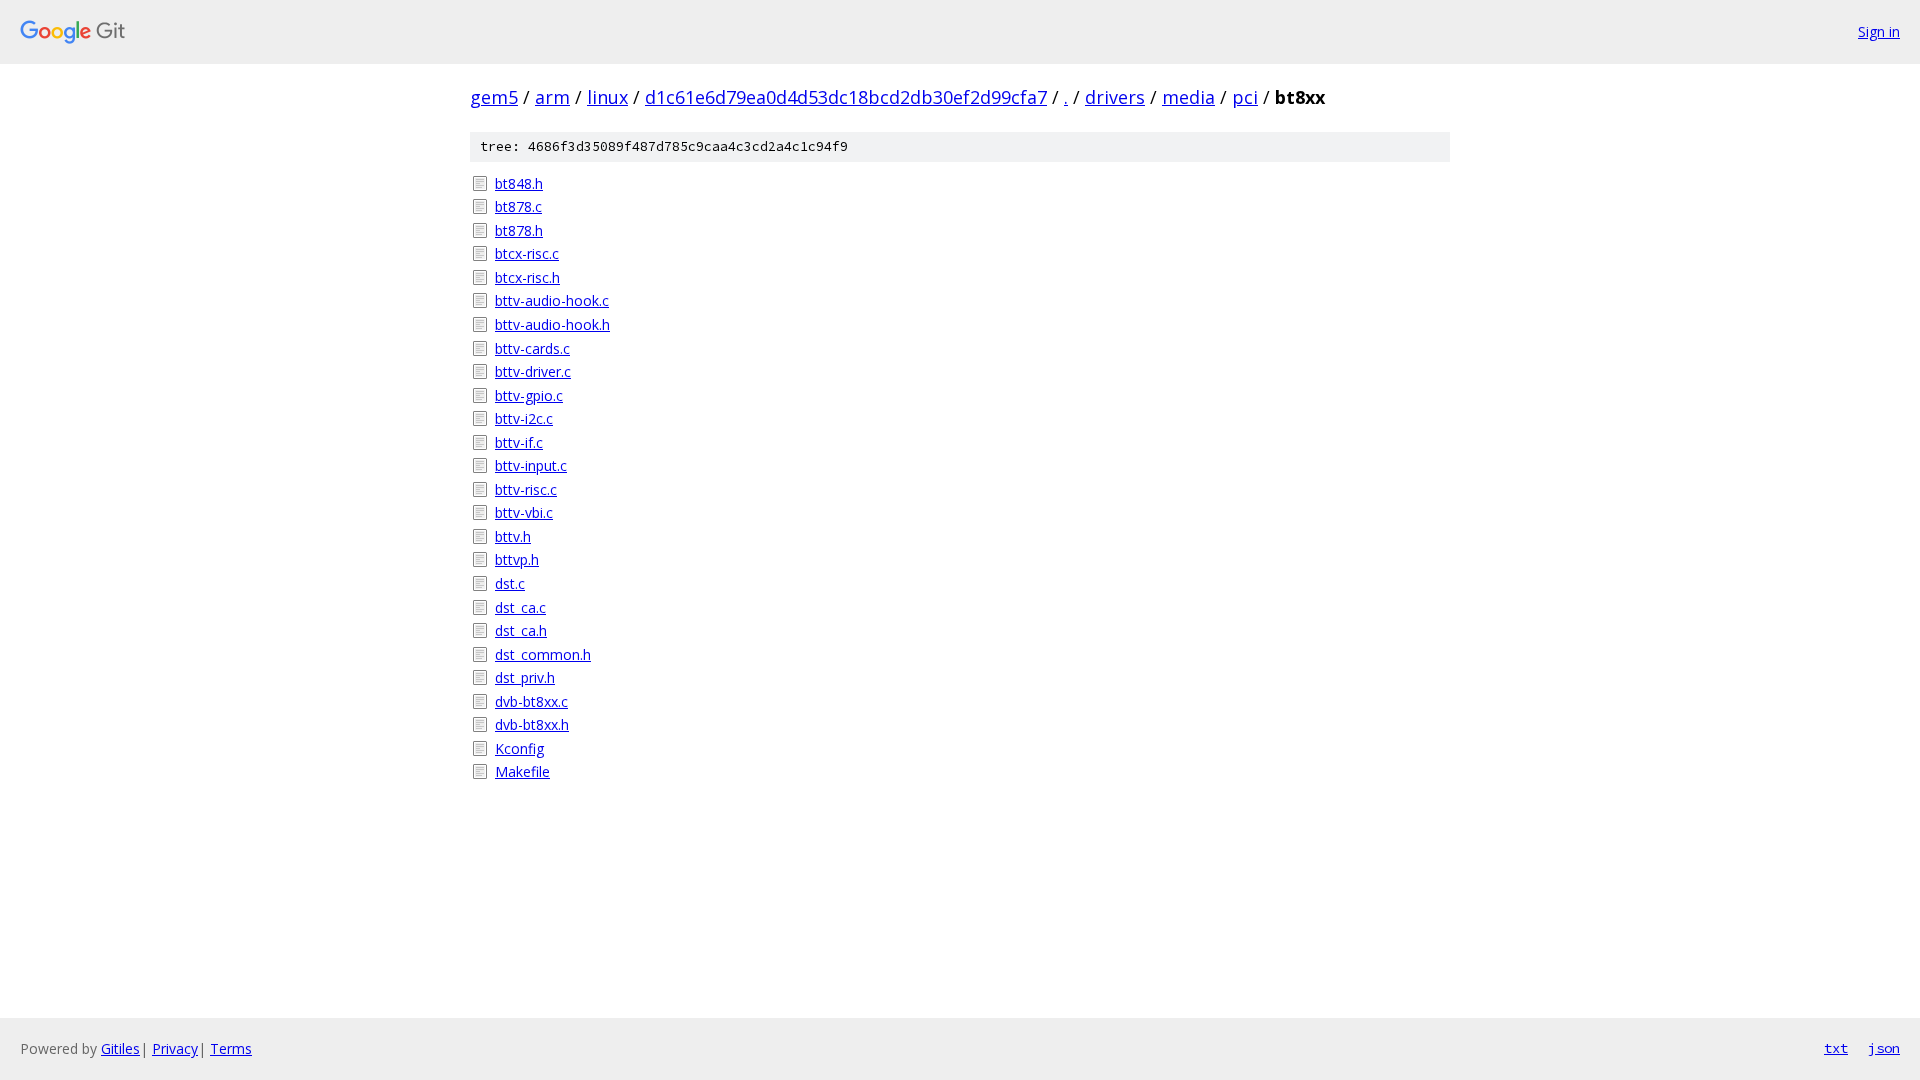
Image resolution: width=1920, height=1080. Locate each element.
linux (607, 97)
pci (1245, 97)
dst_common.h (543, 654)
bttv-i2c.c (524, 418)
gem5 (494, 97)
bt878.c (518, 206)
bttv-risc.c (526, 489)
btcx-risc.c (527, 253)
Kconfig (519, 748)
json (1884, 1048)
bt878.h (519, 230)
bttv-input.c (531, 465)
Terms (231, 1048)
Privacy (175, 1048)
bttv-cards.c (532, 348)
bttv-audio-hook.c (552, 300)
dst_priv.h (525, 677)
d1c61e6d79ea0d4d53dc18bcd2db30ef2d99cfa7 (846, 97)
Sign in (1879, 31)
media (1188, 97)
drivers (1115, 97)
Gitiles (120, 1048)
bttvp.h (517, 559)
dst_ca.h (521, 630)
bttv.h (513, 536)
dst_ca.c (520, 607)
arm (552, 97)
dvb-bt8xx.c (531, 701)
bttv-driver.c (533, 371)
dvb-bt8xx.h (532, 724)
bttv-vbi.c (524, 512)
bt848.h (519, 183)
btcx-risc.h (527, 277)
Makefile (522, 771)
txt (1836, 1048)
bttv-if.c (519, 442)
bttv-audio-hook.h (552, 324)
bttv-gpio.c (529, 395)
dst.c (510, 583)
